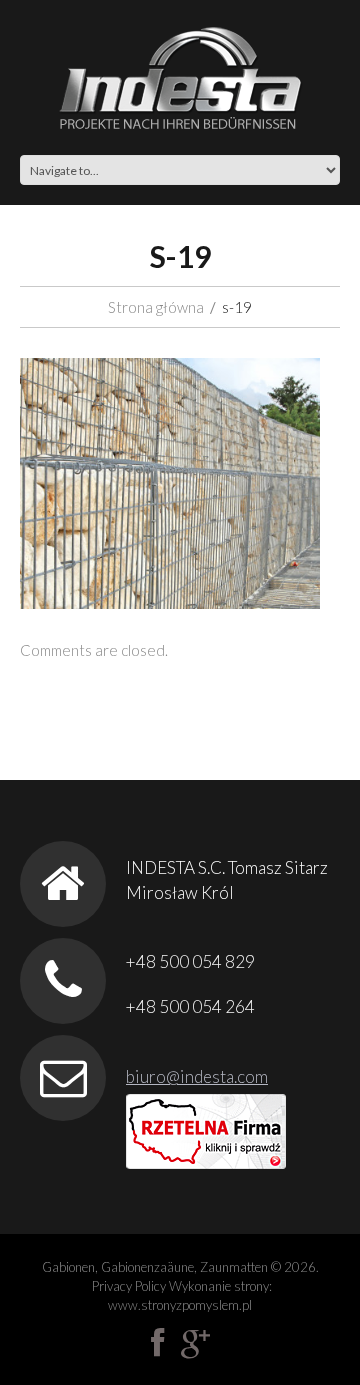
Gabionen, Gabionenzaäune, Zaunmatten (155, 1267)
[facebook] (157, 1343)
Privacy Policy (129, 1286)
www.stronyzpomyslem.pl (180, 1305)
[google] (195, 1343)
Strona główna (156, 307)
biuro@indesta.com (197, 1076)
